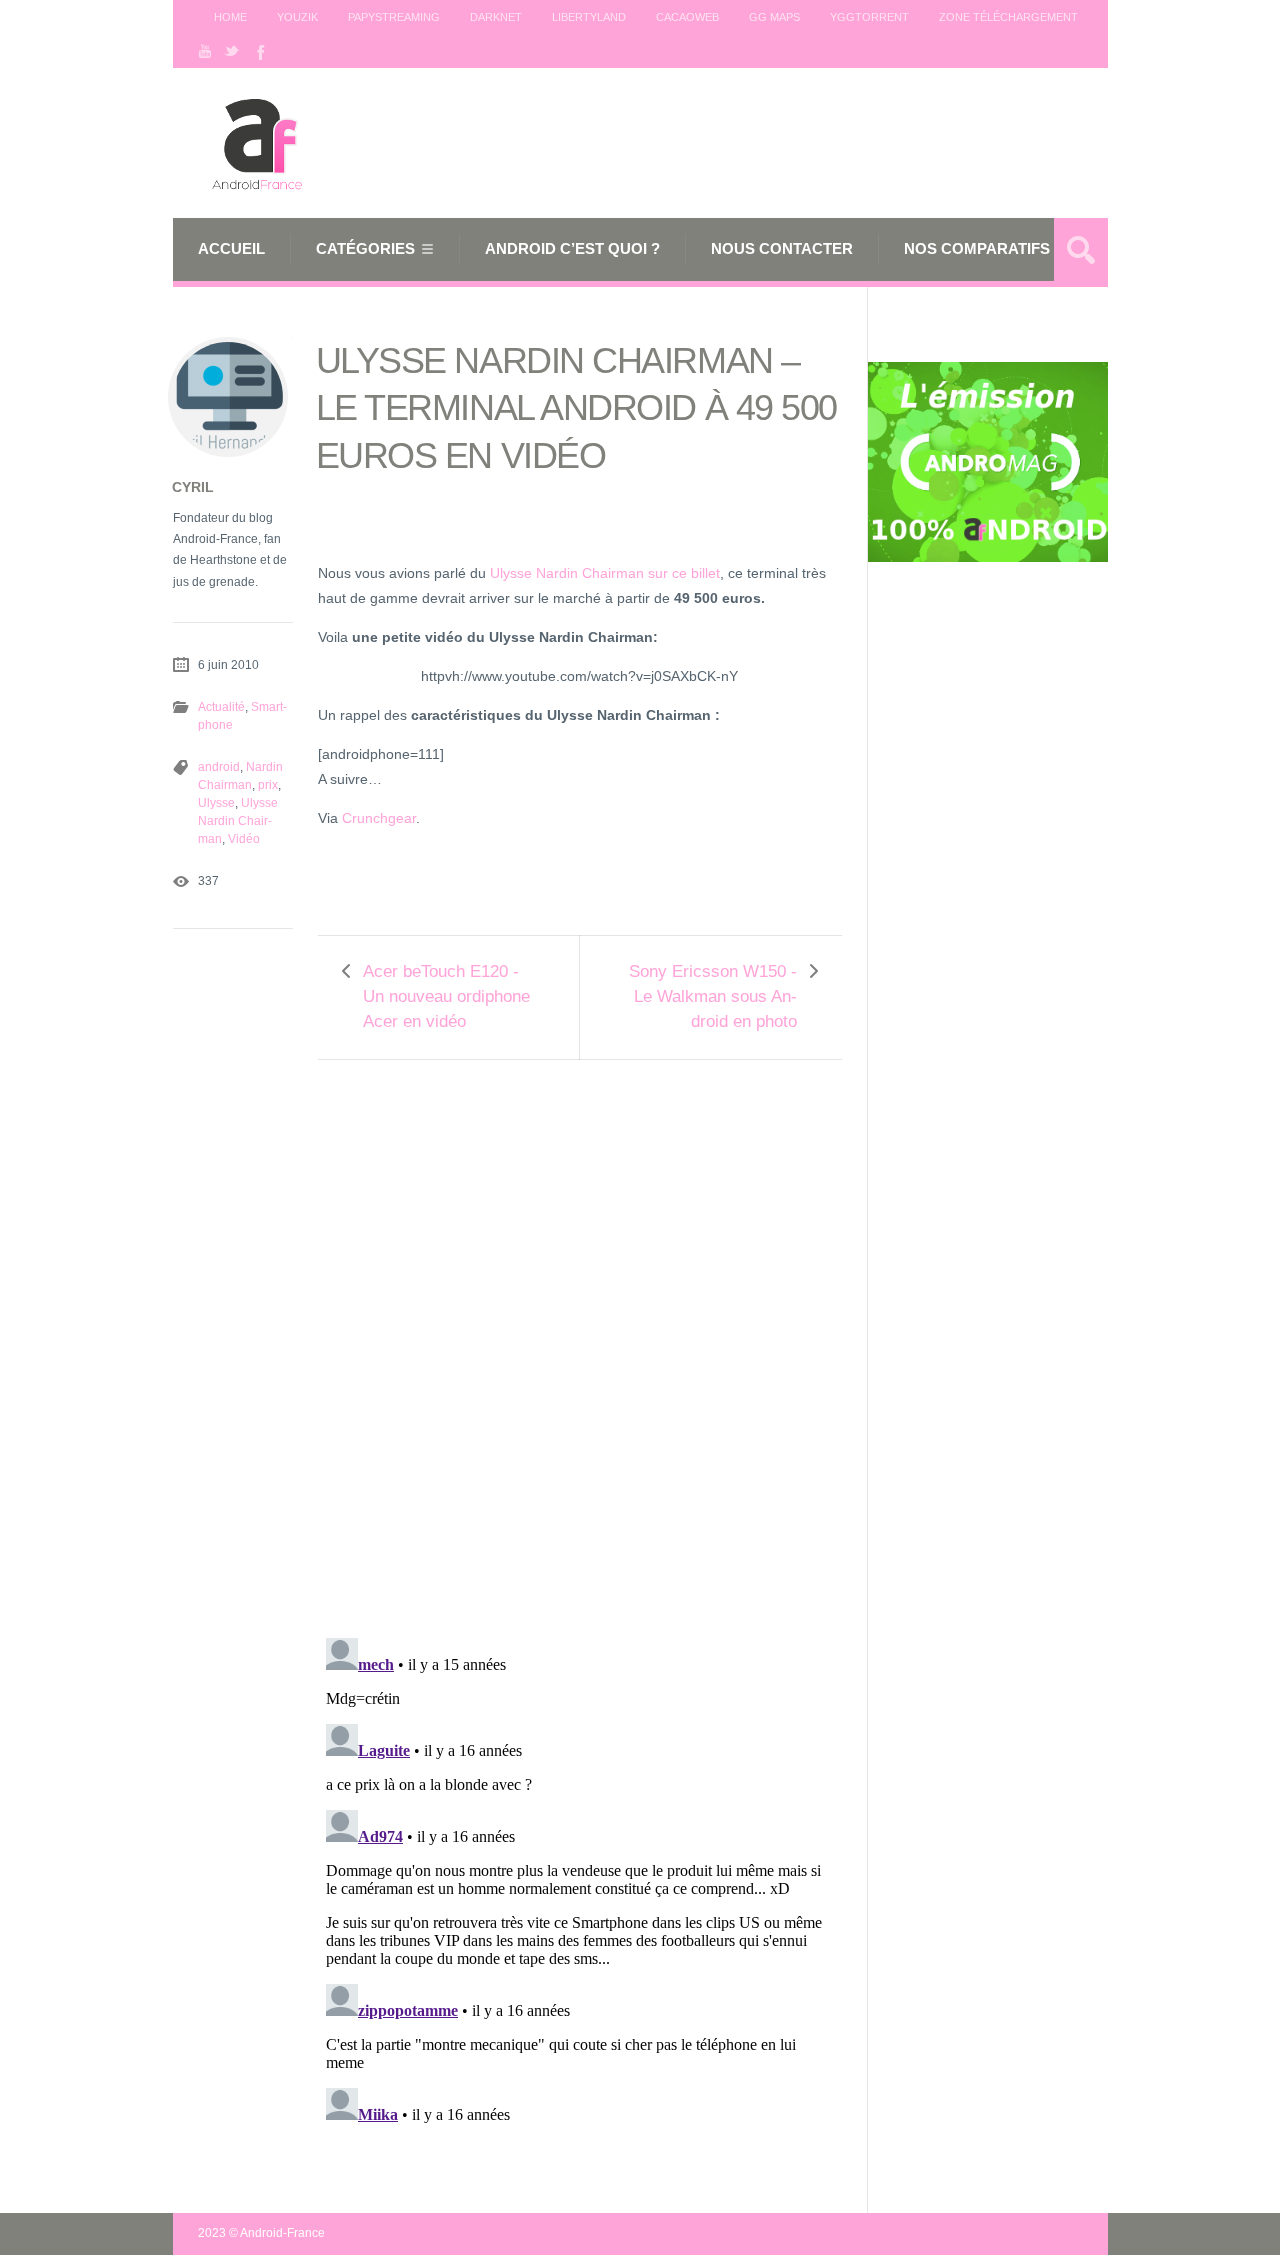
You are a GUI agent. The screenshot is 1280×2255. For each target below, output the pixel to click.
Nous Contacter (782, 248)
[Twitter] (232, 51)
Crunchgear (379, 818)
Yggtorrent (869, 17)
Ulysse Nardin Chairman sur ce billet (605, 573)
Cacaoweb (687, 17)
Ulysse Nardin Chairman (238, 821)
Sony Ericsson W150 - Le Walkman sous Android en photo (713, 996)
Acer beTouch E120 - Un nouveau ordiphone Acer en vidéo (446, 996)
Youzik (297, 17)
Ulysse (216, 803)
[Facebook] (259, 51)
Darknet (496, 17)
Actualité (221, 707)
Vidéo (244, 839)
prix (268, 785)
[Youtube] (205, 51)
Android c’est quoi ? (572, 248)
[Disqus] (580, 1335)
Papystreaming (394, 17)
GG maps (774, 17)
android (219, 767)
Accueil (231, 248)
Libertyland (589, 17)
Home (230, 17)
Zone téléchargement (1008, 17)
